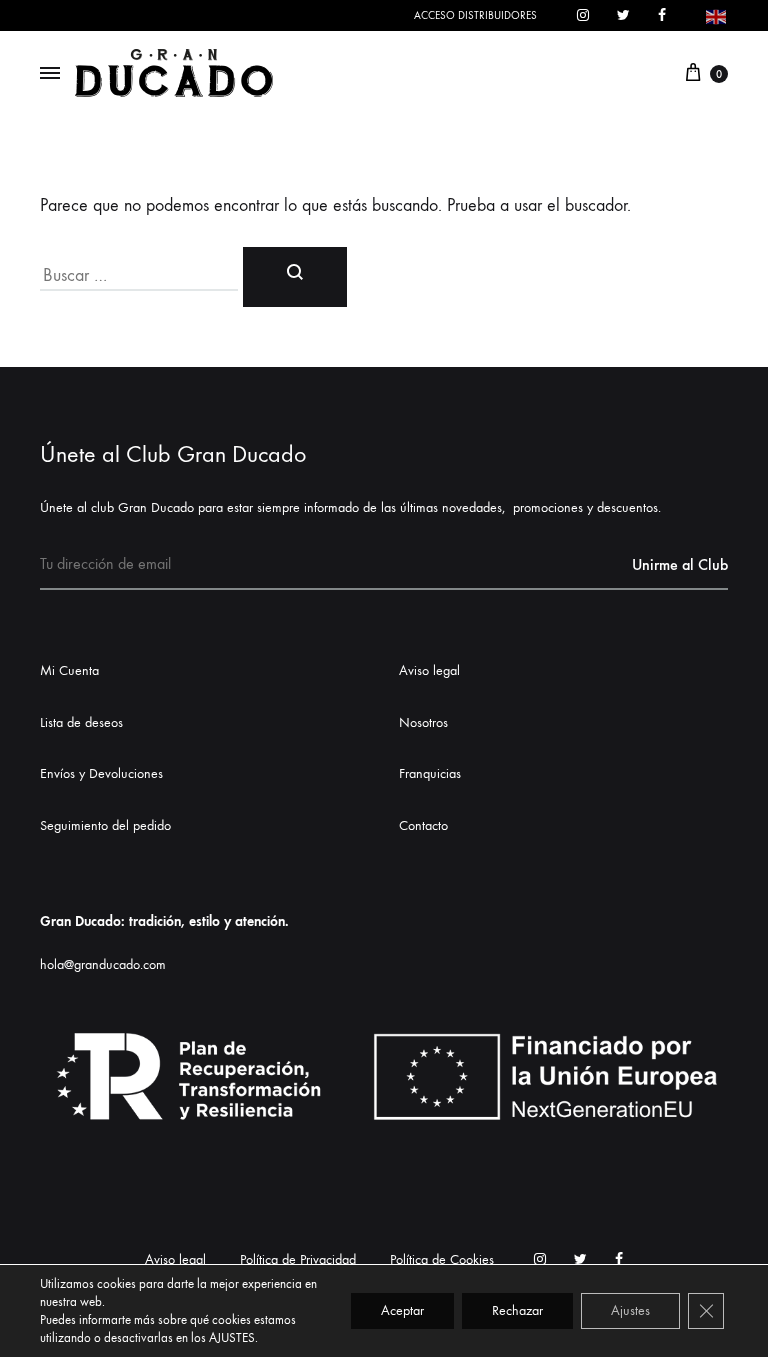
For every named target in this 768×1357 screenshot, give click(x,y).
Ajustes (630, 1310)
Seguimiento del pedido (105, 825)
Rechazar (517, 1310)
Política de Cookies (442, 1259)
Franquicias (430, 773)
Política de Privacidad (298, 1259)
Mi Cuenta (69, 670)
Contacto (423, 825)
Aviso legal (429, 670)
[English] (717, 14)
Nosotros (423, 722)
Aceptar (402, 1310)
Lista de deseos (81, 722)
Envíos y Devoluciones (101, 773)
